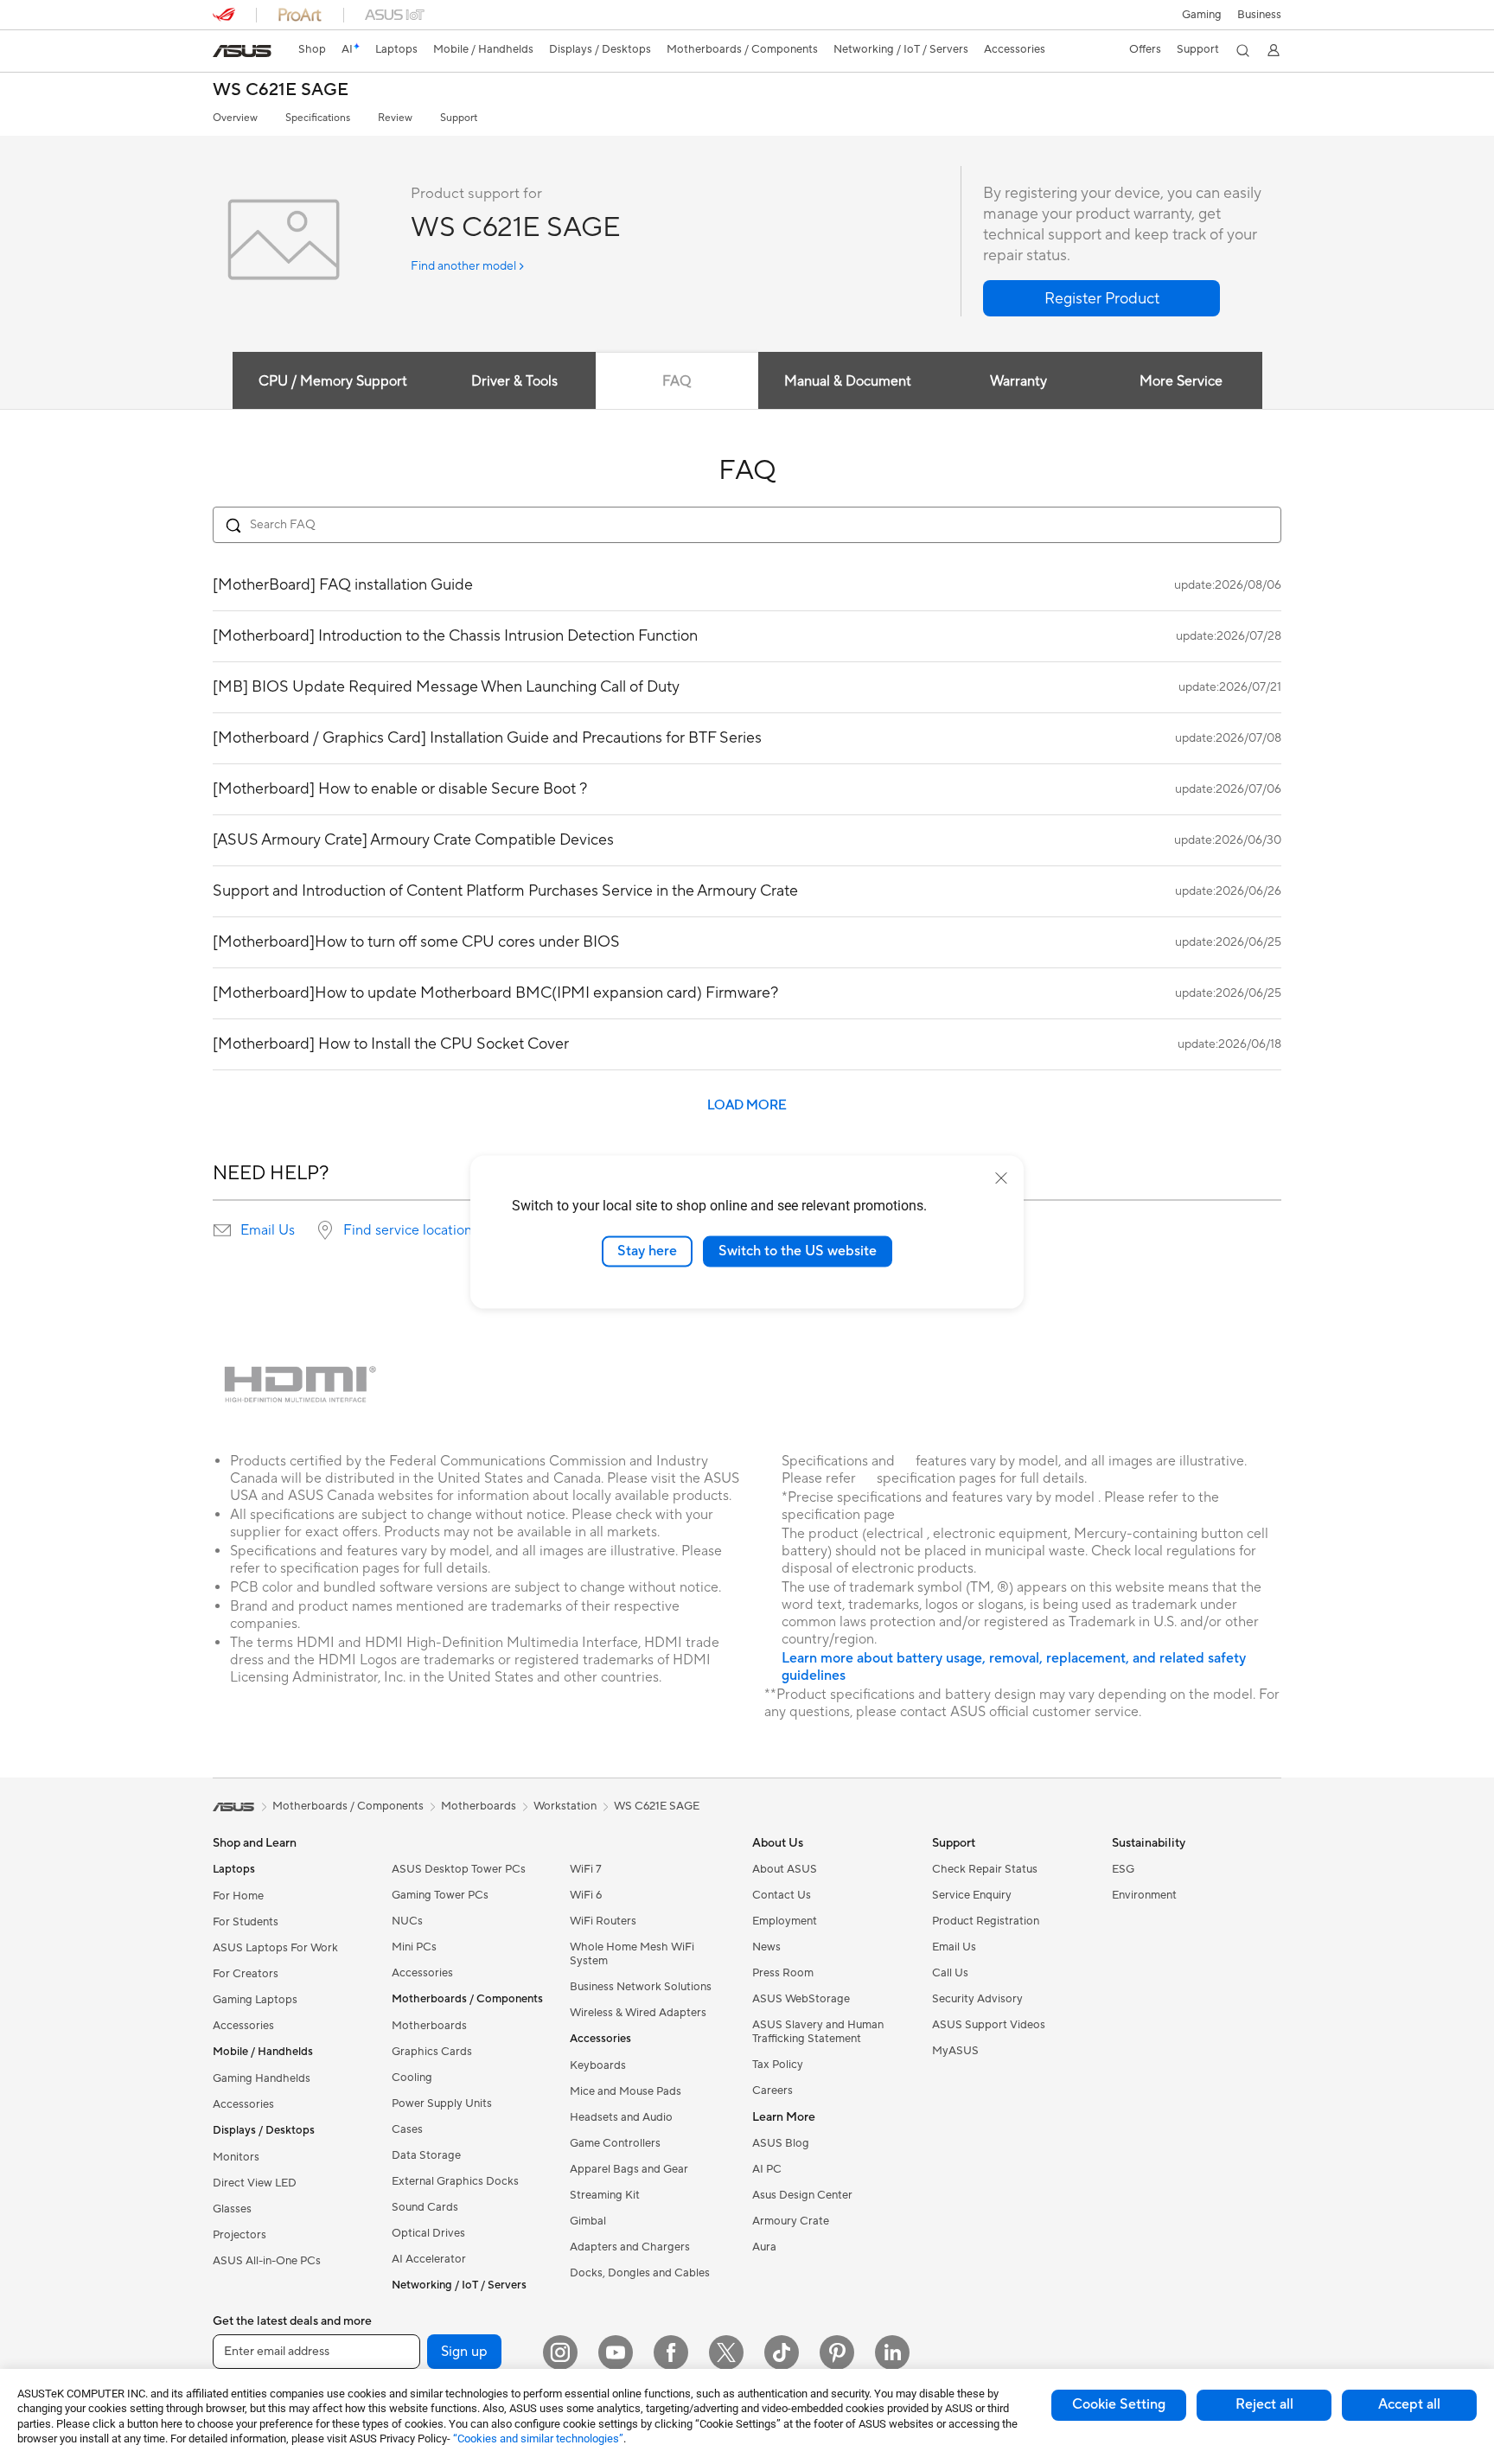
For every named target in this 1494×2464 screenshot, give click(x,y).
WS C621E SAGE (281, 90)
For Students (246, 1922)
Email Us (268, 1230)
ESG (1123, 1869)
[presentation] (222, 1230)
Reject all (1264, 2404)
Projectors (239, 2235)
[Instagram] (560, 2352)
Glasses (232, 2209)
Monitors (236, 2157)
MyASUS (955, 2051)
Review (395, 118)
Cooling (412, 2078)
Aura (764, 2247)
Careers (773, 2091)
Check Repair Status (985, 1869)
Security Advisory (977, 1999)
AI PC (767, 2169)
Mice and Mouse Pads (626, 2091)
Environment (1144, 1895)
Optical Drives (428, 2233)
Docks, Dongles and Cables (640, 2273)
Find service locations (411, 1230)
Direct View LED (255, 2183)
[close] (1001, 1178)
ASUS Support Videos (989, 2025)
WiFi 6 (586, 1895)
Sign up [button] (464, 2352)
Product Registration (986, 1921)
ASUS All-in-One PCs (267, 2261)
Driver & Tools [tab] (514, 381)
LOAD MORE (747, 1105)
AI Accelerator (429, 2259)
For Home (238, 1896)
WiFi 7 (586, 1869)
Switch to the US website (798, 1251)
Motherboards (429, 2026)
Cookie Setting (1119, 2404)
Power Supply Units (442, 2103)
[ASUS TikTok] (782, 2352)
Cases (407, 2129)
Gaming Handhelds (262, 2078)
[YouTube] (616, 2352)
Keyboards (598, 2065)
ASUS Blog (781, 2143)
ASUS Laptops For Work (275, 1948)
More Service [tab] (1181, 381)
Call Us (950, 1973)
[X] (726, 2352)
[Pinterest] (837, 2352)
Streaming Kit (605, 2195)
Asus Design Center (802, 2195)
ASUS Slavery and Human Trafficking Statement (818, 2032)
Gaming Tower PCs (440, 1895)
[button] (1202, 15)
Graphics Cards (432, 2052)
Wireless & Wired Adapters (638, 2013)
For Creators (246, 1974)
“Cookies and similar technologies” (538, 2438)
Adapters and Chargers (630, 2247)
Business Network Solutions (641, 1987)
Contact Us (782, 1895)
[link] (242, 51)
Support (459, 118)
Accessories (243, 2026)
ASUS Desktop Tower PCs (459, 1869)
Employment (785, 1921)
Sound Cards (425, 2207)
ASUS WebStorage (801, 1999)
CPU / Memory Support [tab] (333, 381)
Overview (235, 118)
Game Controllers (615, 2143)
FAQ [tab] (677, 381)
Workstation (565, 1806)
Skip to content (223, 53)
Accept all (1409, 2404)
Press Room (783, 1973)
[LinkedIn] (892, 2352)
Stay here (647, 1251)
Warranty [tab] (1018, 381)
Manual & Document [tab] (848, 381)
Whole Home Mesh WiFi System (632, 1954)
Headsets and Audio (621, 2117)
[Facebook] (671, 2352)
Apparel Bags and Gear (629, 2169)
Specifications (318, 118)
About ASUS (785, 1869)
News (766, 1947)
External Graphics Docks (455, 2181)
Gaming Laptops (255, 2000)
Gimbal (588, 2221)
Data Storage (426, 2155)
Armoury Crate (791, 2221)
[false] (1101, 298)
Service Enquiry (972, 1895)
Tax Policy (778, 2065)
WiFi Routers (603, 1921)
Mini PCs (414, 1947)
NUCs (407, 1921)
